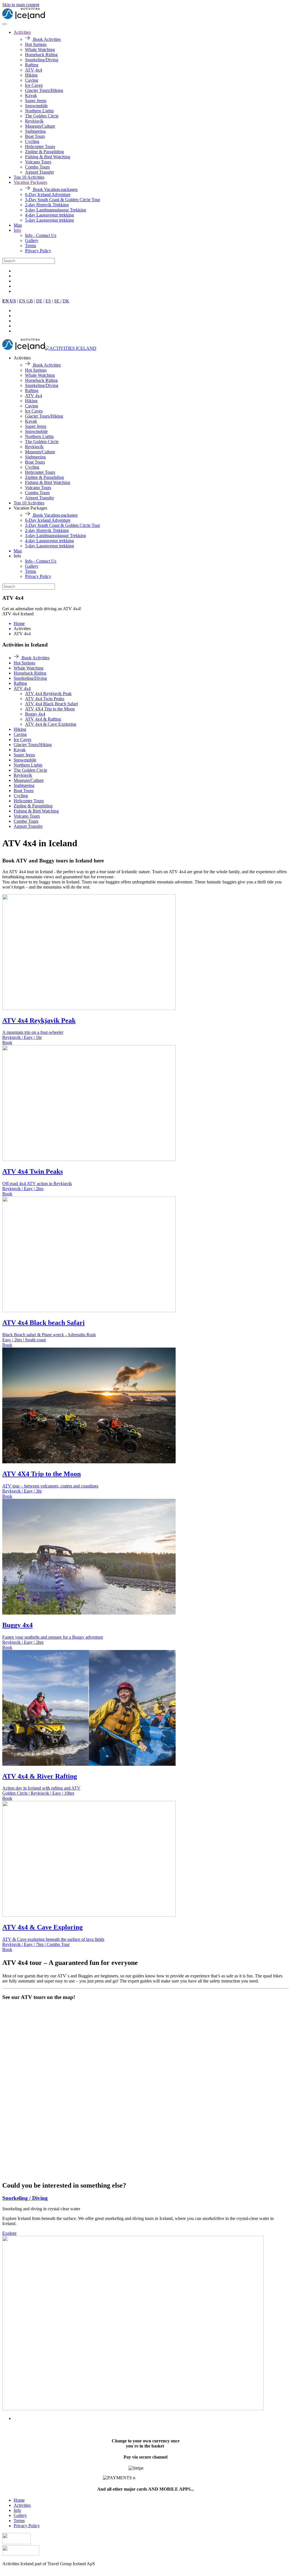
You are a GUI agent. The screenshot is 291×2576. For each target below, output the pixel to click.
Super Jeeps (36, 101)
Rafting (32, 65)
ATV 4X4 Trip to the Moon (50, 709)
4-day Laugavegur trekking (49, 215)
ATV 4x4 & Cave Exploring (51, 724)
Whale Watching (40, 50)
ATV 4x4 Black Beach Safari (51, 704)
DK (66, 301)
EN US (9, 301)
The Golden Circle (42, 116)
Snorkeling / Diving (25, 2198)
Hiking (31, 75)
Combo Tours (37, 167)
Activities (22, 32)
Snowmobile (36, 106)
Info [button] (17, 556)
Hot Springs (36, 44)
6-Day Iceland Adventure (48, 194)
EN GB (26, 301)
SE (57, 301)
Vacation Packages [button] (30, 508)
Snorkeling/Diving (42, 60)
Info (17, 230)
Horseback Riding (41, 55)
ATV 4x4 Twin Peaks (45, 699)
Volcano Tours (38, 162)
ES (48, 301)
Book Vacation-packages (55, 189)
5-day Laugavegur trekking (49, 220)
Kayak (31, 95)
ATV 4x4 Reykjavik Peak (48, 694)
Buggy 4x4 (35, 714)
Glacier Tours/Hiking (44, 90)
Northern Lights (39, 111)
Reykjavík (34, 121)
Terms (31, 246)
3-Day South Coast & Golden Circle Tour (63, 200)
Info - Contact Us (41, 235)
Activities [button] (22, 358)
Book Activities (46, 39)
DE (39, 301)
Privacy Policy (38, 251)
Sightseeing (35, 131)
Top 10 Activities (29, 177)
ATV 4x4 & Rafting (43, 719)
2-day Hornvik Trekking (47, 205)
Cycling (32, 141)
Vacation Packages (30, 182)
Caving (32, 80)
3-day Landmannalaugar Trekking (56, 210)
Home (19, 2500)
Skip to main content (21, 5)
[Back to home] (24, 17)
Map (18, 225)
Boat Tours (35, 136)
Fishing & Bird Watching (48, 157)
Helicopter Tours (40, 147)
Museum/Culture (40, 126)
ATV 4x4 (34, 70)
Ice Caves (34, 85)
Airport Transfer (40, 172)
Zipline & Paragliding (44, 152)
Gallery (32, 240)
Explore (9, 2233)
